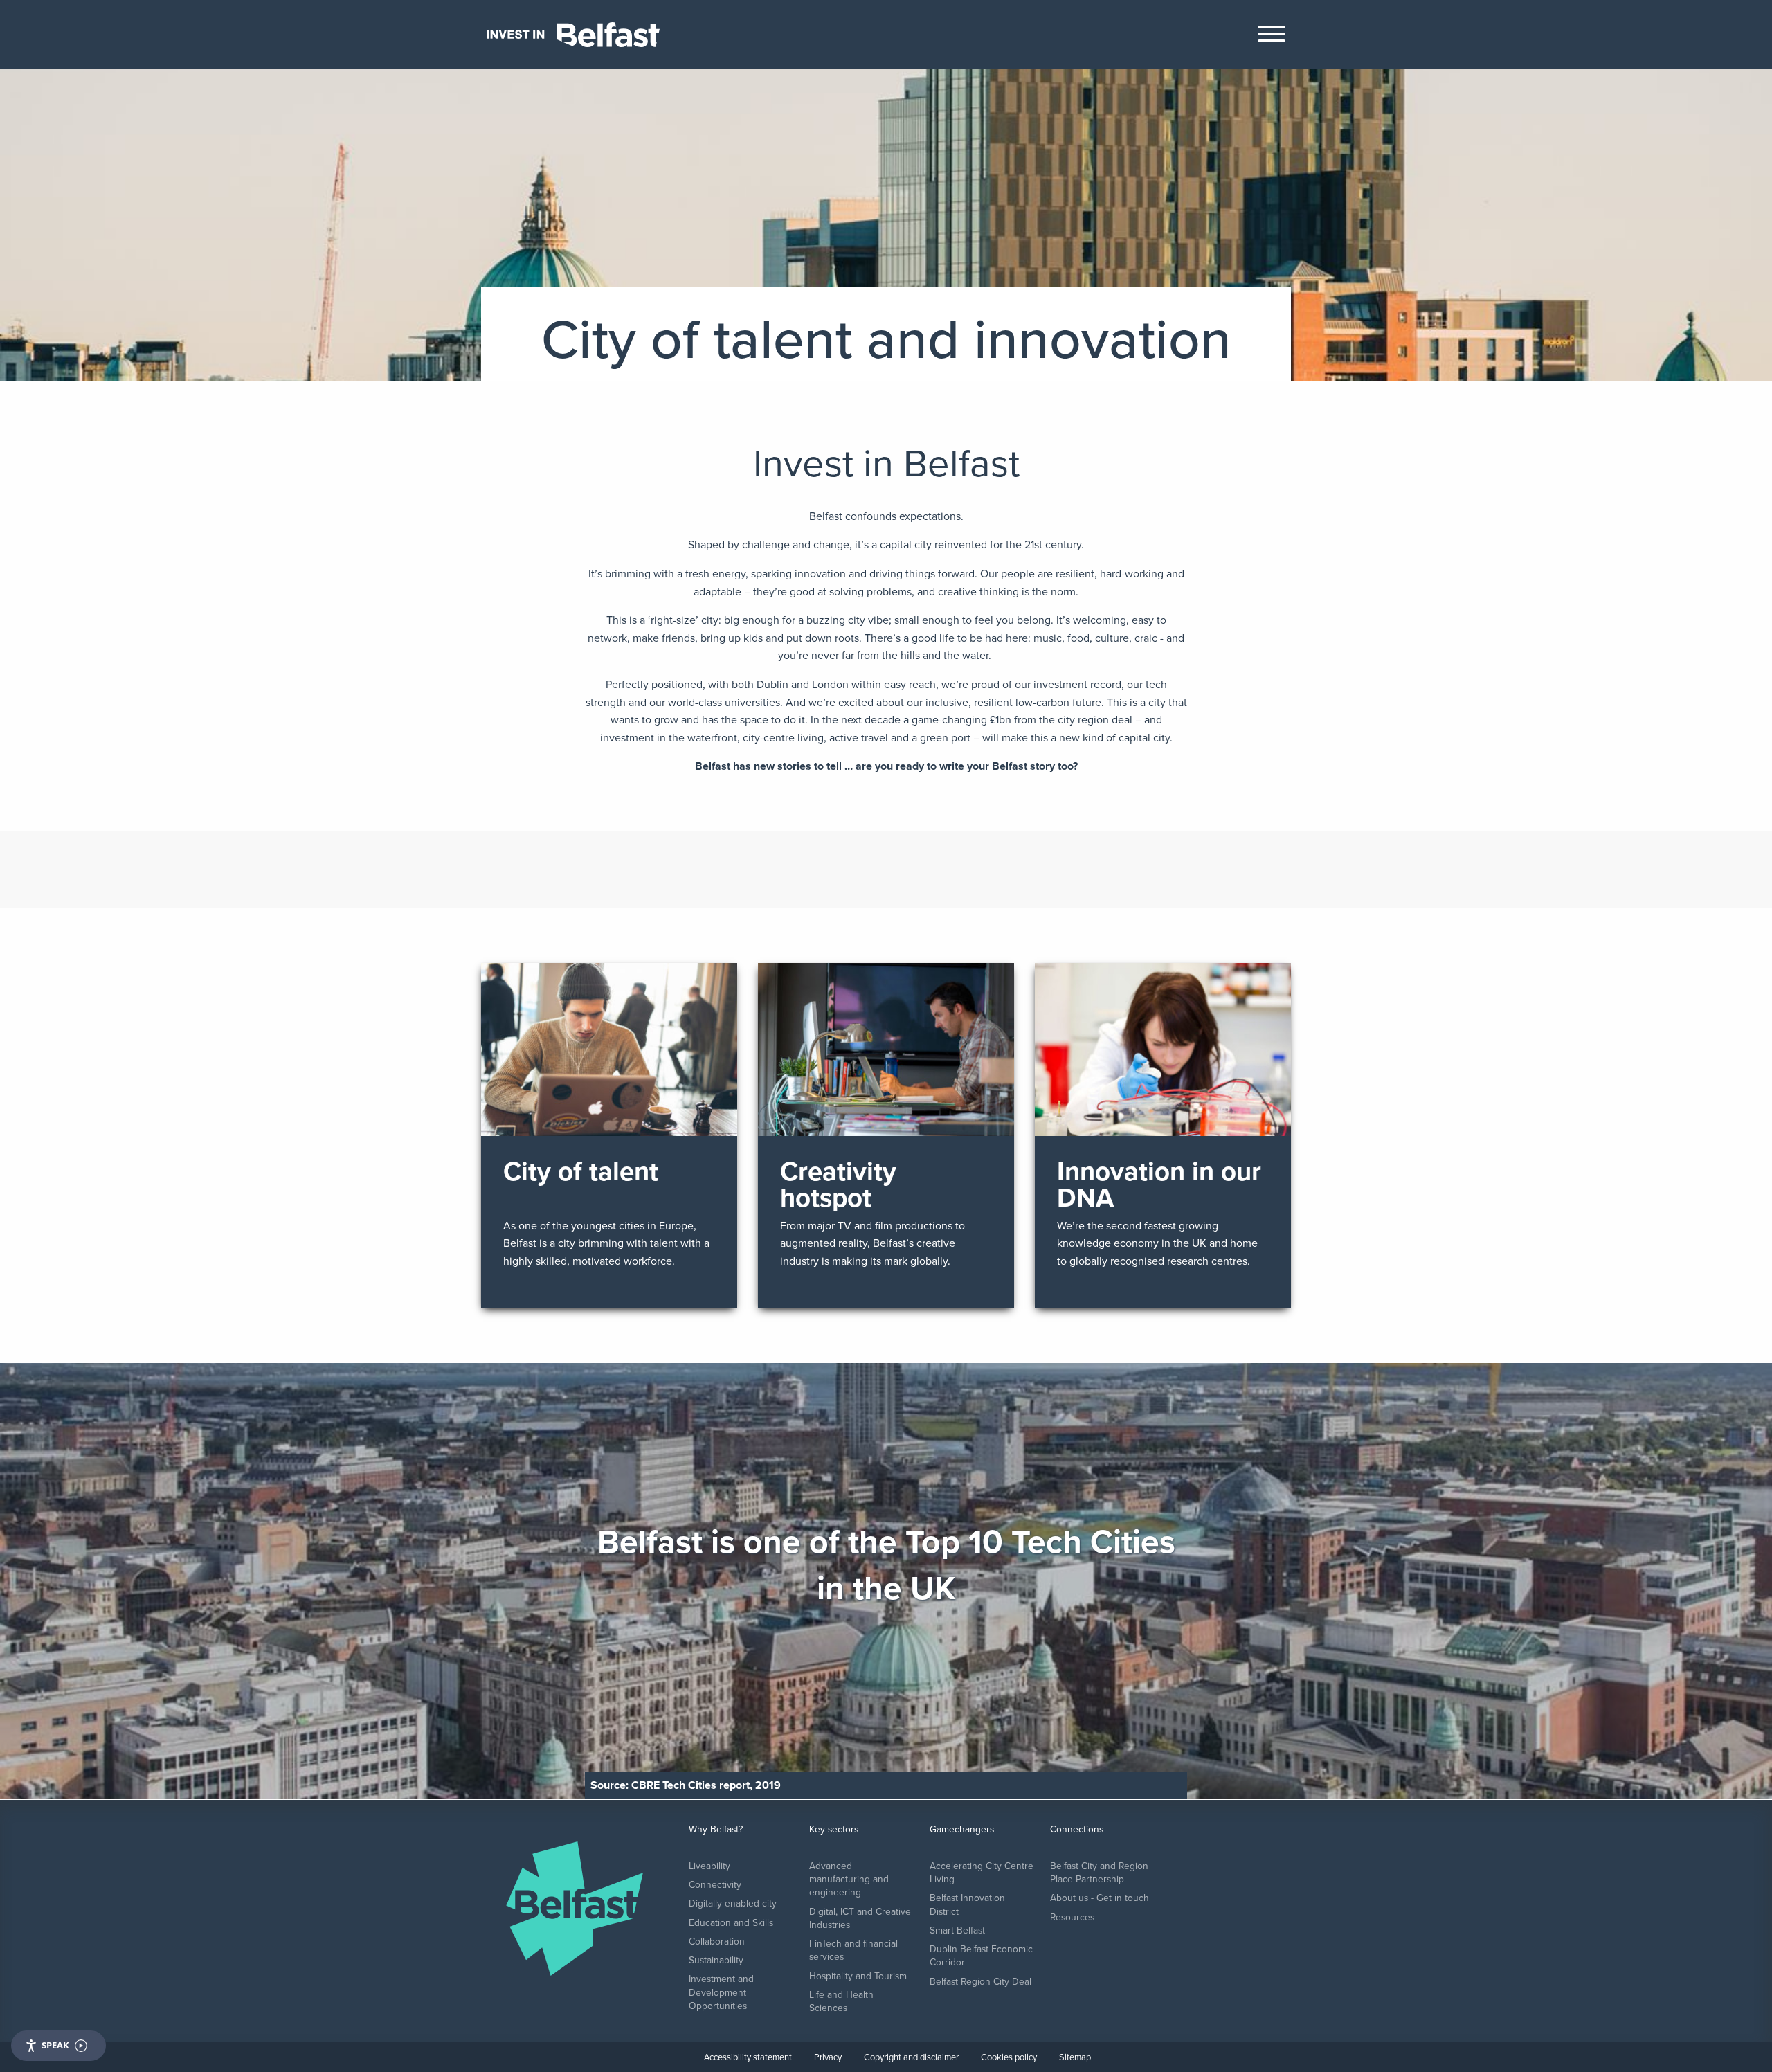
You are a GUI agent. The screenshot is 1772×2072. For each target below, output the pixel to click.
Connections (1077, 1829)
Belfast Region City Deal (980, 1982)
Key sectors (834, 1829)
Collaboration (717, 1942)
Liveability (709, 1866)
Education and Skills (731, 1923)
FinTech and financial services (853, 1950)
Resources (1072, 1917)
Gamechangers (962, 1829)
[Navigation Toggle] (1272, 37)
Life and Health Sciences (841, 2001)
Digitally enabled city (733, 1903)
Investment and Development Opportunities (721, 1992)
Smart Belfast (957, 1930)
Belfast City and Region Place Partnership (1099, 1873)
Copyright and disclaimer (911, 2057)
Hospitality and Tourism (858, 1976)
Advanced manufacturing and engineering (849, 1880)
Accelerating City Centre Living (982, 1873)
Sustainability (716, 1960)
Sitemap (1075, 2057)
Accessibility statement (748, 2057)
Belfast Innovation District (967, 1904)
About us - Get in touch (1100, 1898)
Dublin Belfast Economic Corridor (981, 1956)
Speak (55, 2045)
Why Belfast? (716, 1829)
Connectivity (715, 1885)
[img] (609, 1136)
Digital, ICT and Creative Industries (860, 1918)
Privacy (828, 2057)
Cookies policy (1009, 2057)
